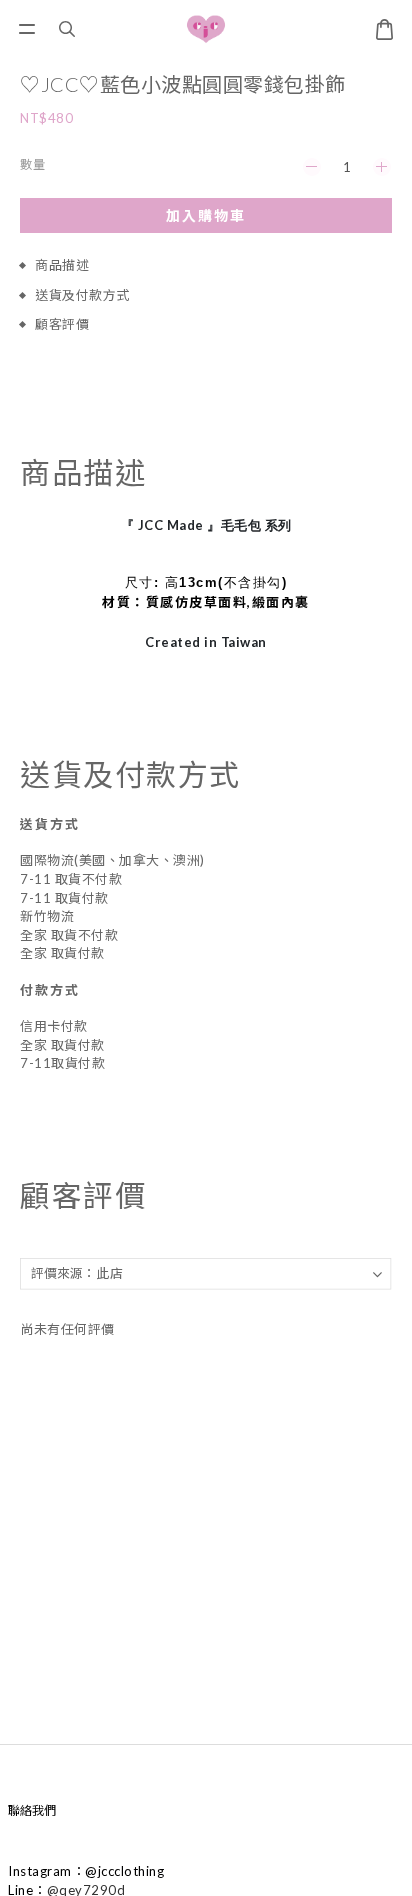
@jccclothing (124, 1871)
